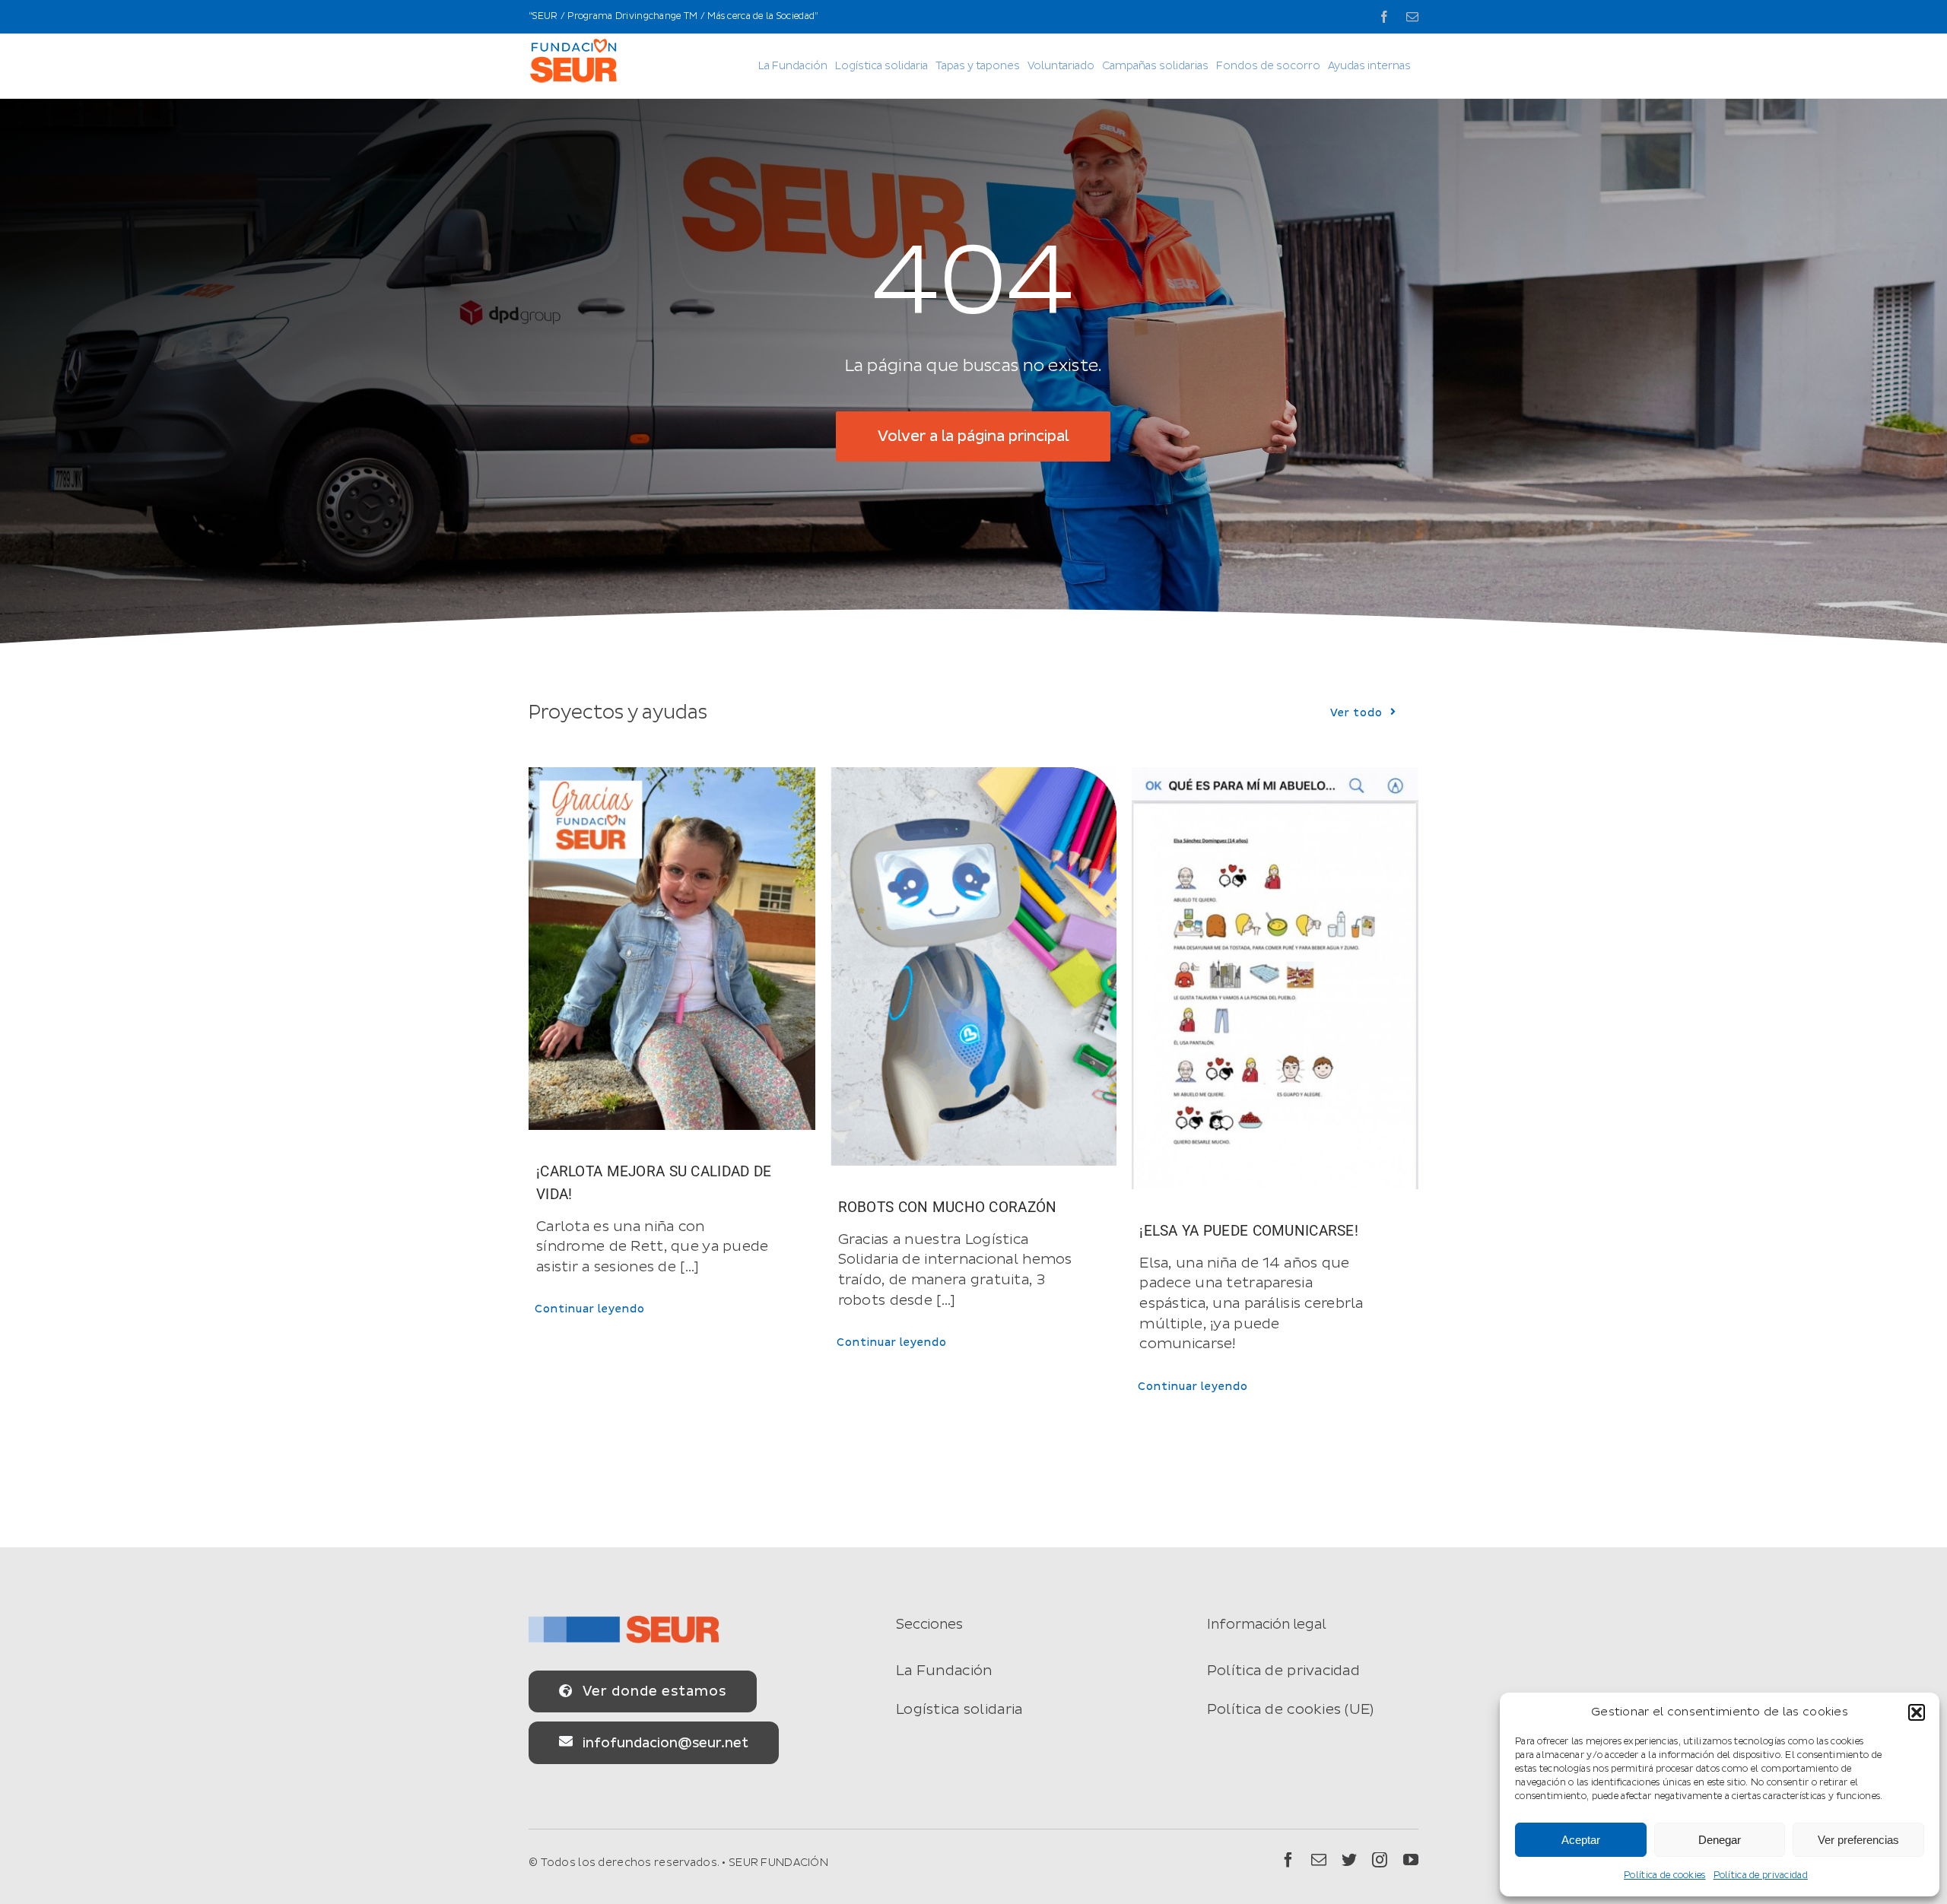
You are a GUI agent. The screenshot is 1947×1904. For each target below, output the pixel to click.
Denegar (1720, 1840)
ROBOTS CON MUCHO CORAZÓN (948, 1207)
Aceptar (1581, 1840)
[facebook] (1288, 1860)
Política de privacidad (1761, 1875)
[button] (1917, 1712)
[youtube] (1411, 1860)
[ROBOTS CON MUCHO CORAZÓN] (974, 966)
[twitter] (1349, 1860)
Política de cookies (1664, 1875)
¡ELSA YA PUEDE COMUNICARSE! (1249, 1231)
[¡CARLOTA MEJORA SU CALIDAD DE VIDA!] (672, 949)
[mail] (1319, 1860)
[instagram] (1380, 1860)
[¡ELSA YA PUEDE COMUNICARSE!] (1275, 978)
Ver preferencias (1858, 1840)
